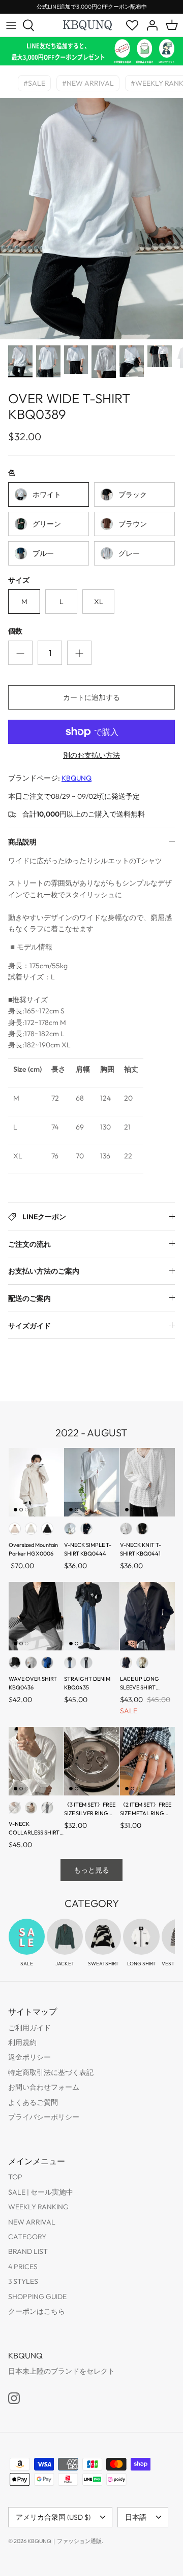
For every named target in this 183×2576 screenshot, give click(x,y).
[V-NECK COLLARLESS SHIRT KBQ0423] (36, 1761)
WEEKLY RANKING (38, 2207)
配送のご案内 (29, 1298)
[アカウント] (149, 25)
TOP (15, 2177)
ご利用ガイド (29, 2028)
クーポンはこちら (37, 2311)
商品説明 (22, 842)
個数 (15, 631)
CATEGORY (27, 2237)
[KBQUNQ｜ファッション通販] (88, 25)
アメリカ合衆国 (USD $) (53, 2517)
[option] (91, 219)
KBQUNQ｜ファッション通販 (65, 2541)
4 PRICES (23, 2267)
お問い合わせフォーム (44, 2087)
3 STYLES (23, 2281)
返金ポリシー (29, 2057)
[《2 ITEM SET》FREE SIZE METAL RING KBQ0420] (147, 1761)
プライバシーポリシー (44, 2117)
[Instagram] (14, 2398)
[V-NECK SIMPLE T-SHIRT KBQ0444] (91, 1482)
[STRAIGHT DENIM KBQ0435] (91, 1616)
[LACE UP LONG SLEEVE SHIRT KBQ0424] (147, 1616)
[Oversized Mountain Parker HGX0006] (36, 1482)
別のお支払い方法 (91, 755)
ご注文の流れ (29, 1244)
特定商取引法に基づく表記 (51, 2072)
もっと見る (91, 1870)
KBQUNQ (77, 778)
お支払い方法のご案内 (44, 1271)
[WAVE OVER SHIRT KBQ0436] (36, 1616)
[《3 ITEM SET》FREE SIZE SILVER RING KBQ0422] (91, 1761)
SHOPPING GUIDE (37, 2297)
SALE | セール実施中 (41, 2192)
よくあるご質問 (33, 2102)
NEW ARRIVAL (32, 2222)
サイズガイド (29, 1326)
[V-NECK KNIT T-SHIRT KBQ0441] (147, 1482)
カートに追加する (91, 697)
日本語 (136, 2517)
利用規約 (22, 2042)
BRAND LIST (28, 2251)
